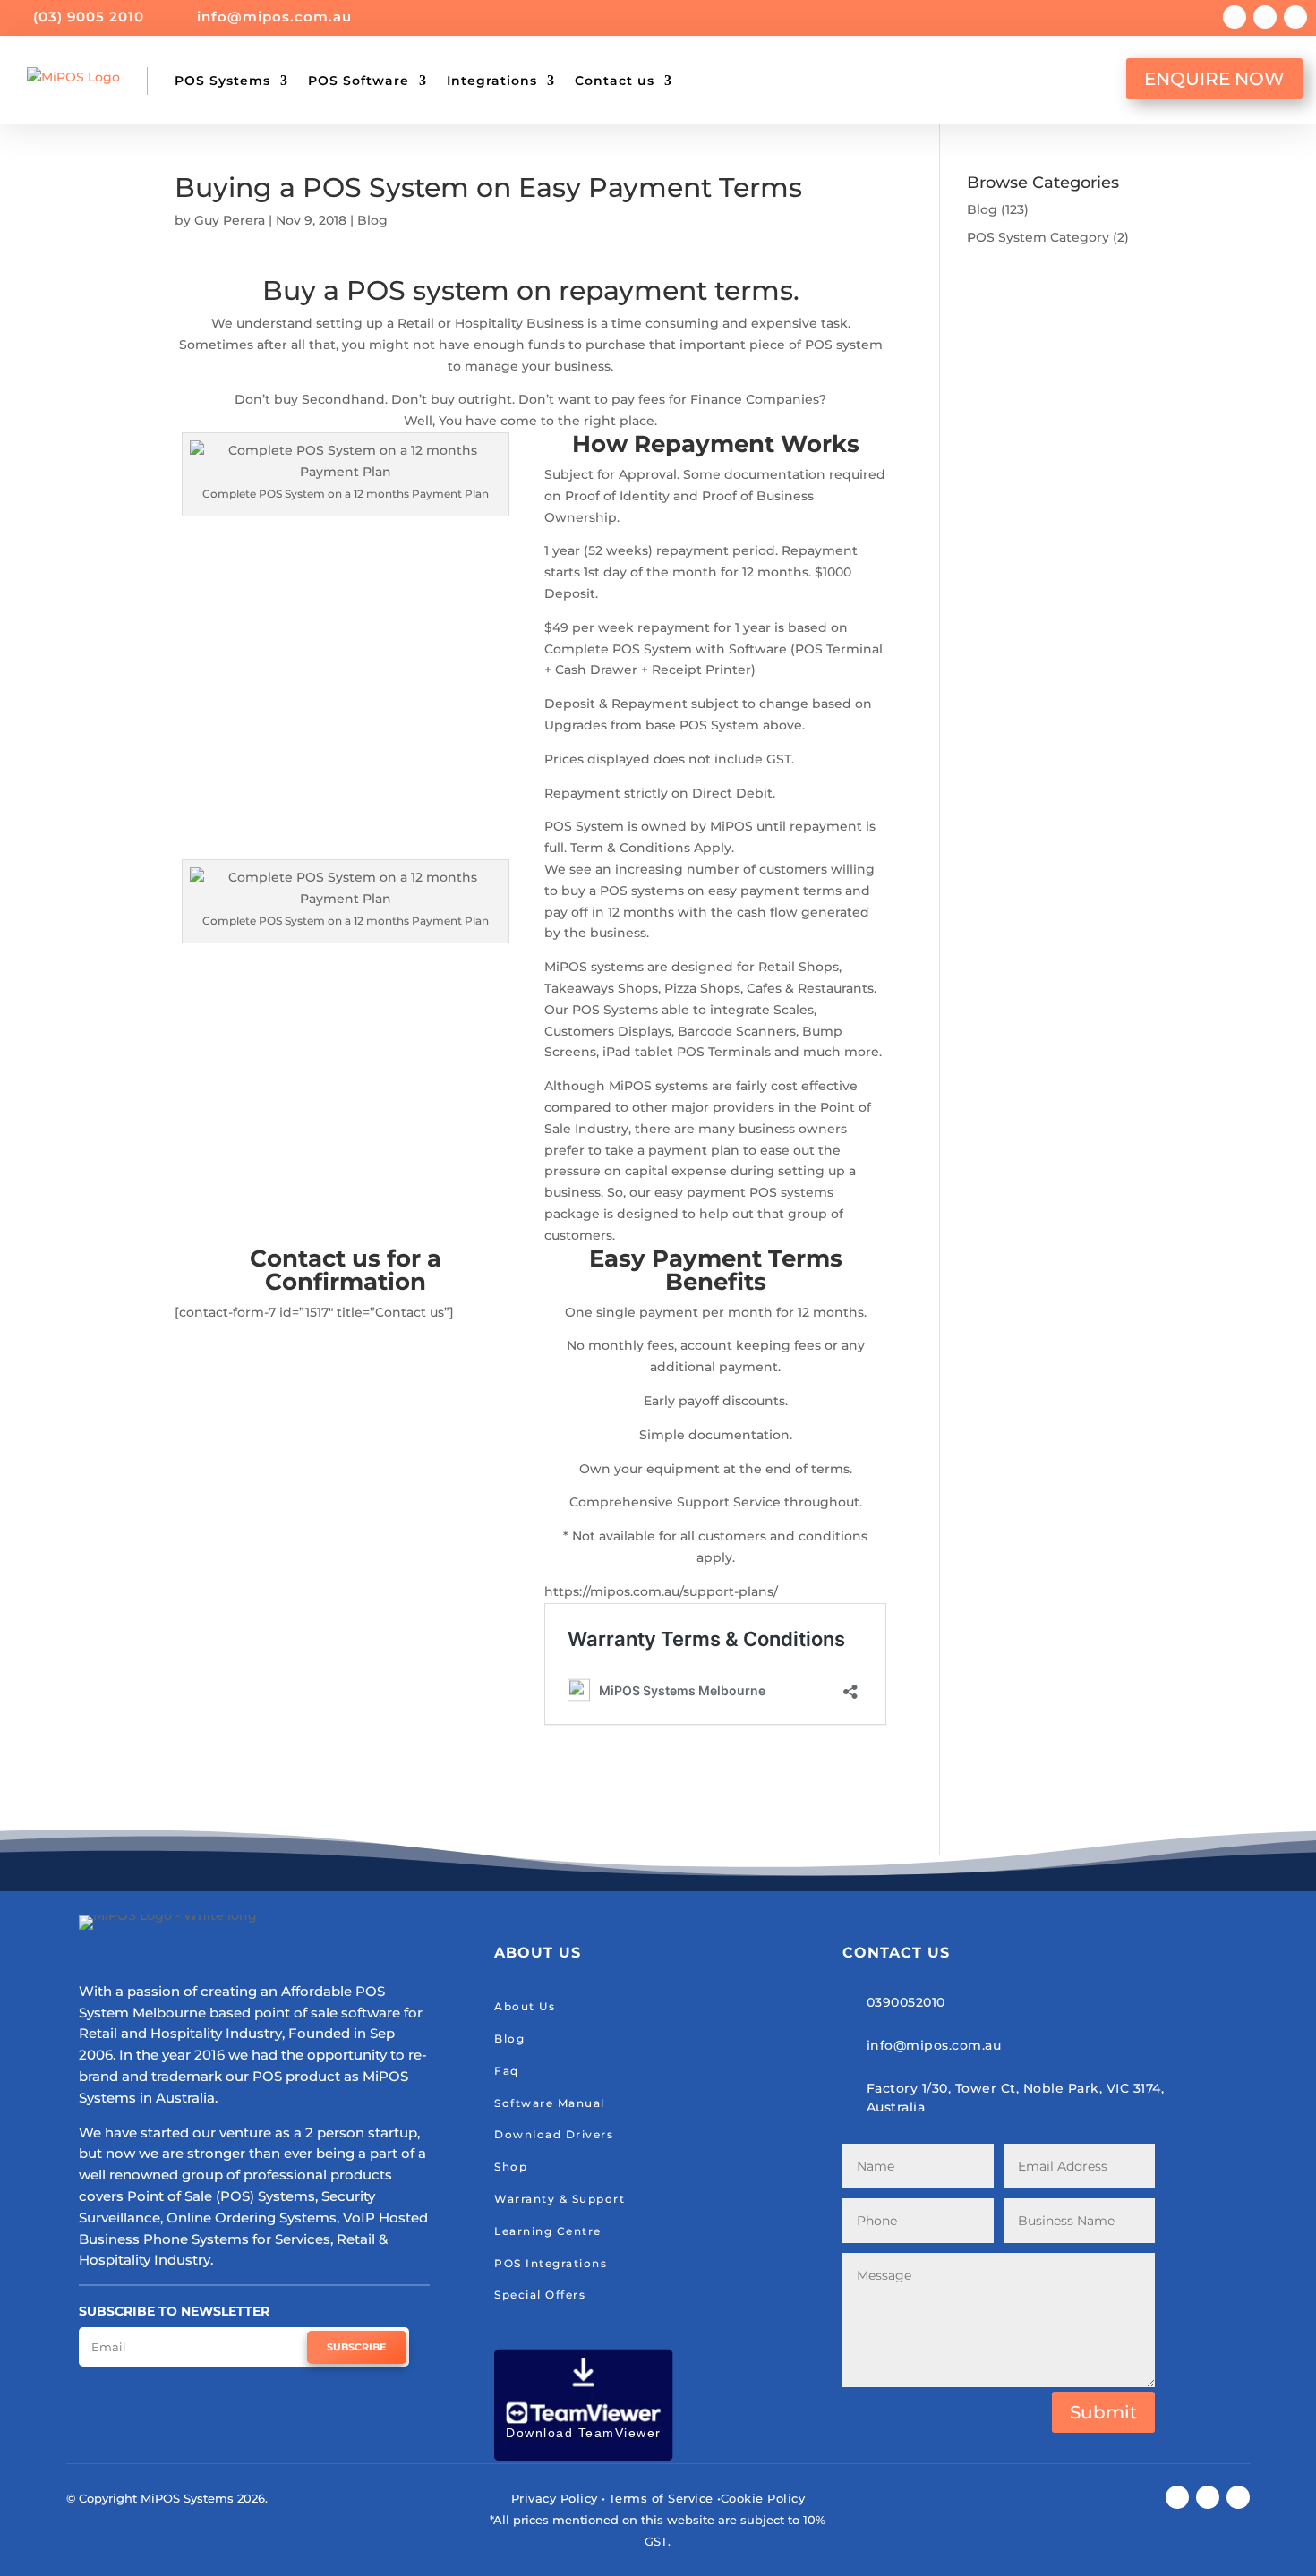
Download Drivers (554, 2134)
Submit (1103, 2412)
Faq (507, 2071)
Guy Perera (230, 220)
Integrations (492, 81)
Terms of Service (661, 2498)
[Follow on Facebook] (1235, 17)
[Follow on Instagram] (1265, 17)
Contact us (615, 81)
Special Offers (540, 2295)
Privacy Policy (555, 2498)
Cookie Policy (763, 2498)
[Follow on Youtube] (1295, 17)
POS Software (359, 81)
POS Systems (222, 81)
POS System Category (1038, 237)
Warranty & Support (560, 2199)
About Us (525, 2006)
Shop (511, 2167)
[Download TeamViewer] (584, 2457)
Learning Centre (548, 2231)
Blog (372, 220)
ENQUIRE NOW (1214, 79)
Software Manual (550, 2103)
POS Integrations (551, 2263)
